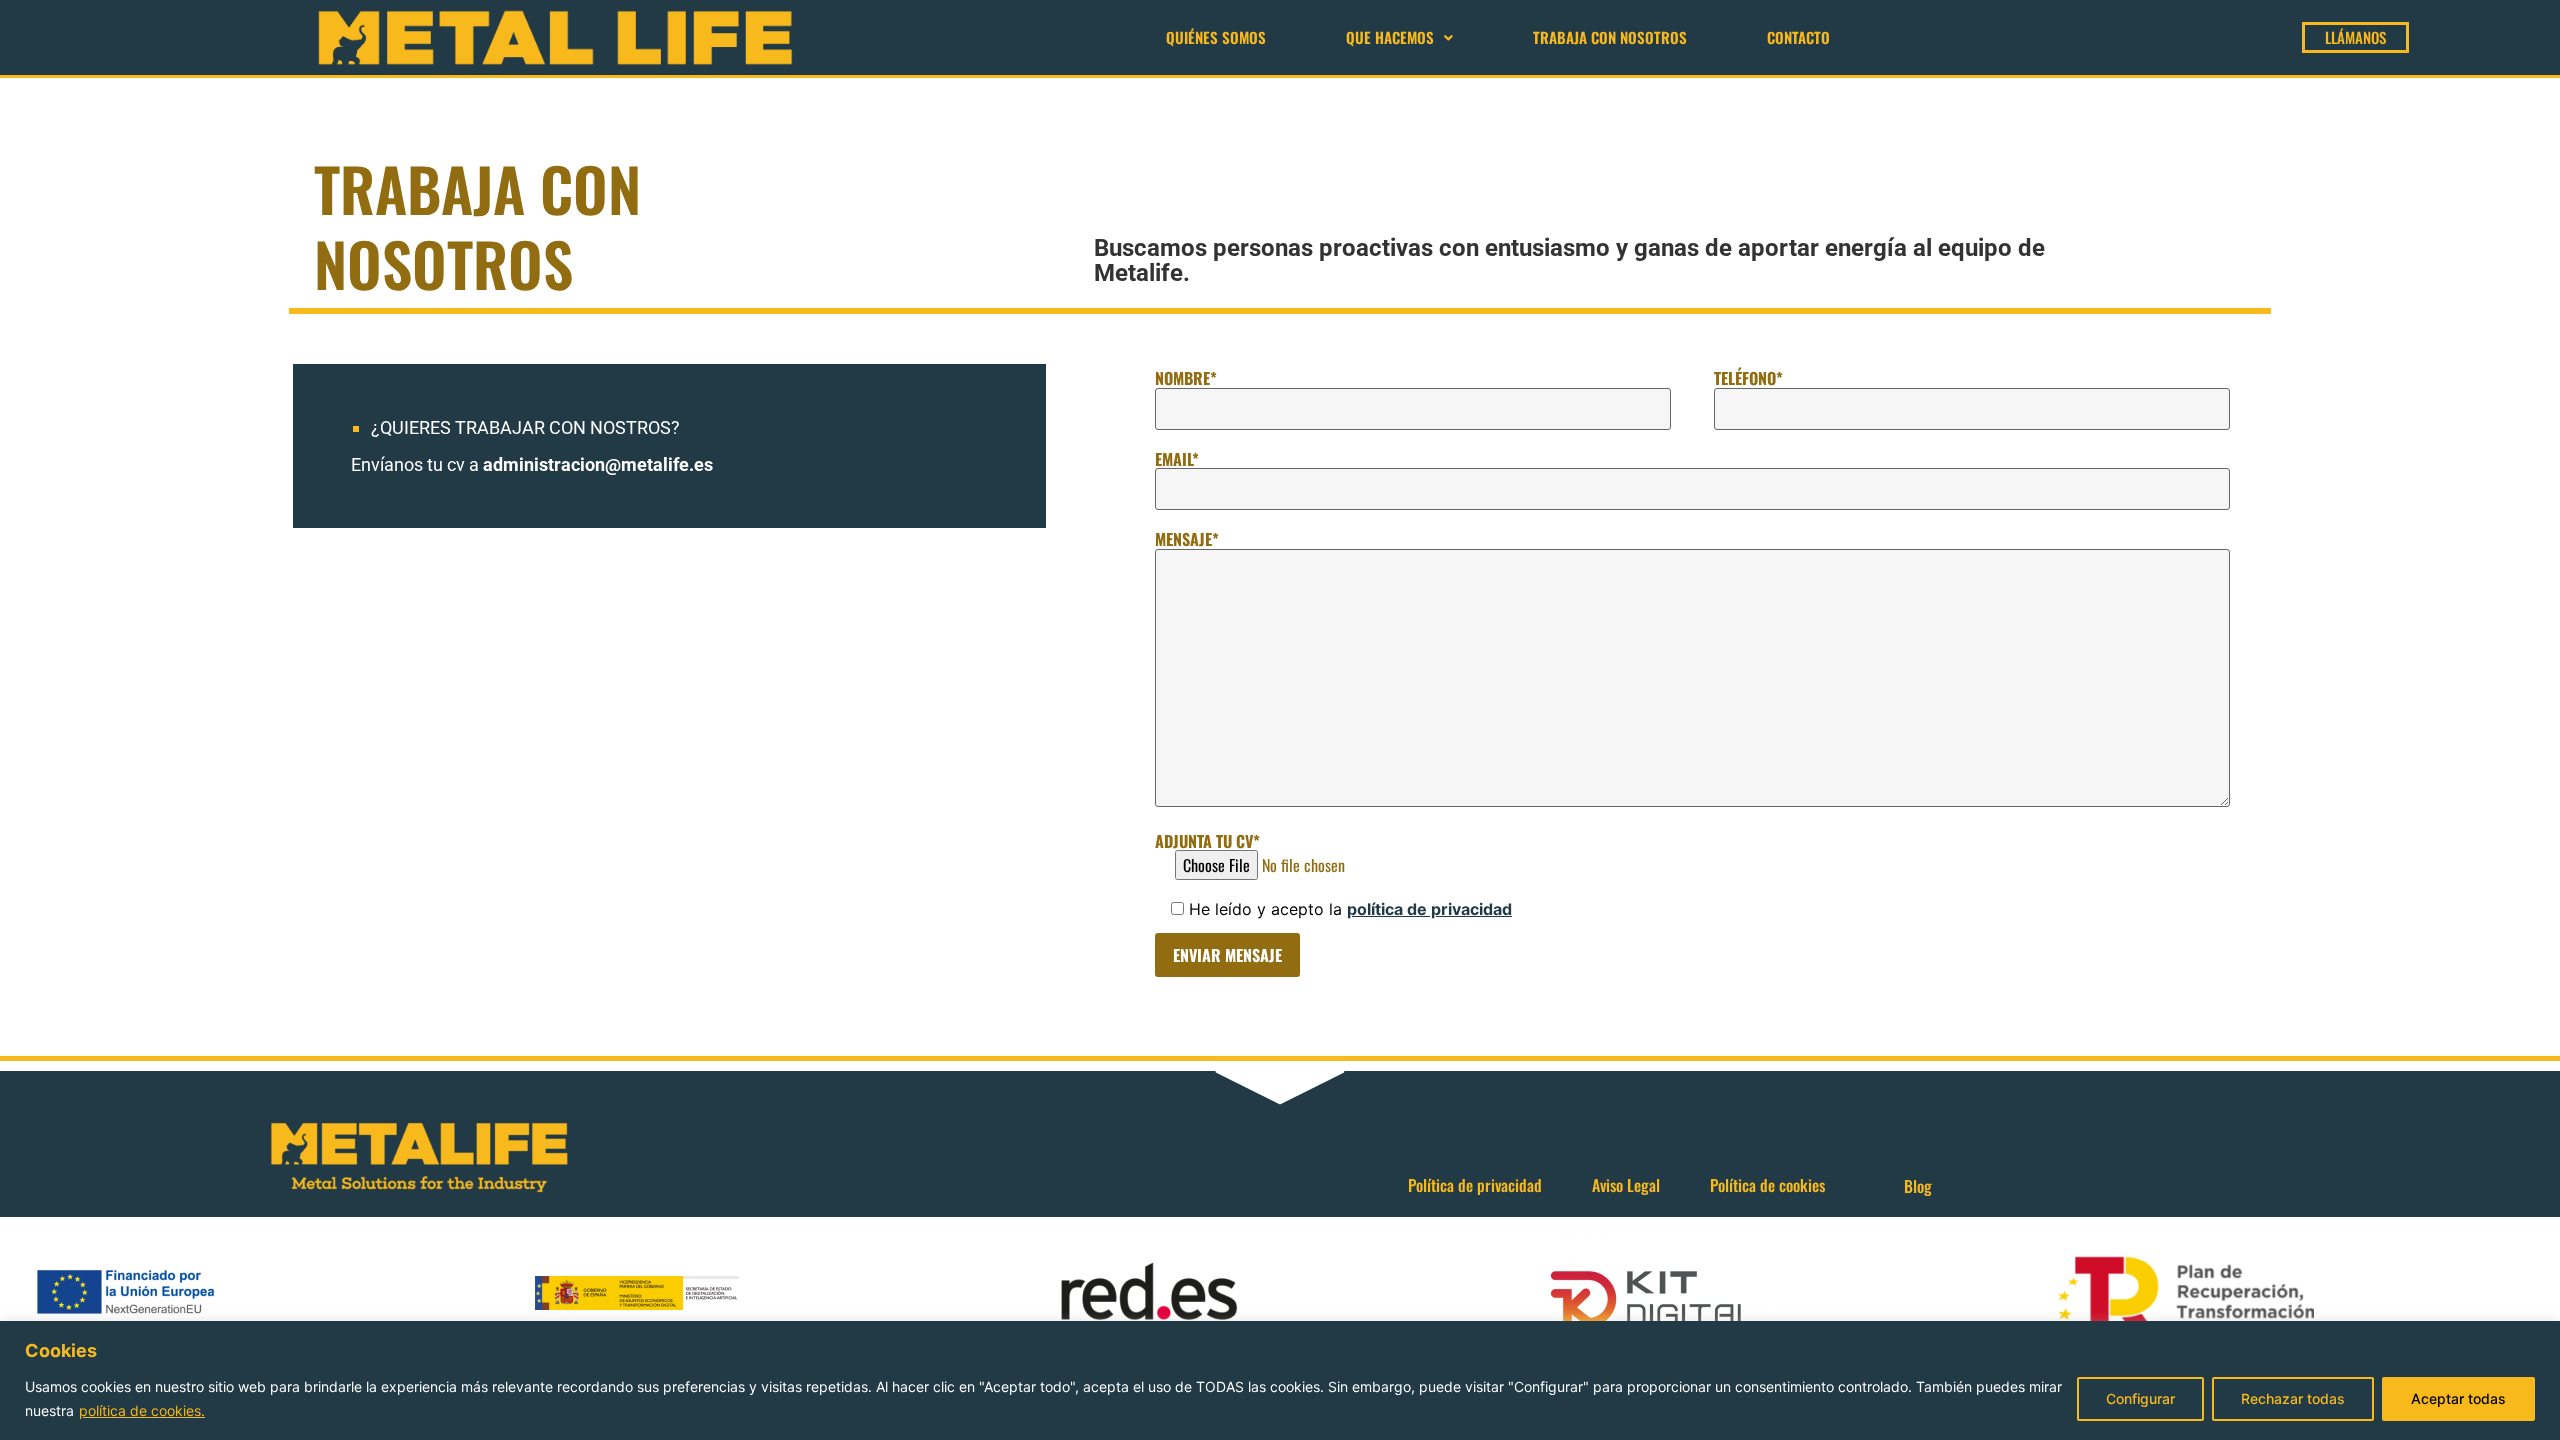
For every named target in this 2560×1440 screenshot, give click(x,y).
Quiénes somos (1216, 37)
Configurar (2140, 1398)
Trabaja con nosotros (1610, 37)
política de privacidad (1429, 909)
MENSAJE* (1187, 539)
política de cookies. (142, 1410)
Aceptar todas (2458, 1398)
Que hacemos (1390, 37)
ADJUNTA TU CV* (1207, 841)
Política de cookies (1767, 1185)
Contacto (1798, 37)
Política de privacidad (1475, 1185)
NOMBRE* (1186, 378)
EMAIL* (1177, 459)
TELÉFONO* (1748, 378)
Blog (1918, 1186)
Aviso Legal (1626, 1185)
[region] (1280, 1380)
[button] (1399, 37)
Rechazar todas (2293, 1398)
